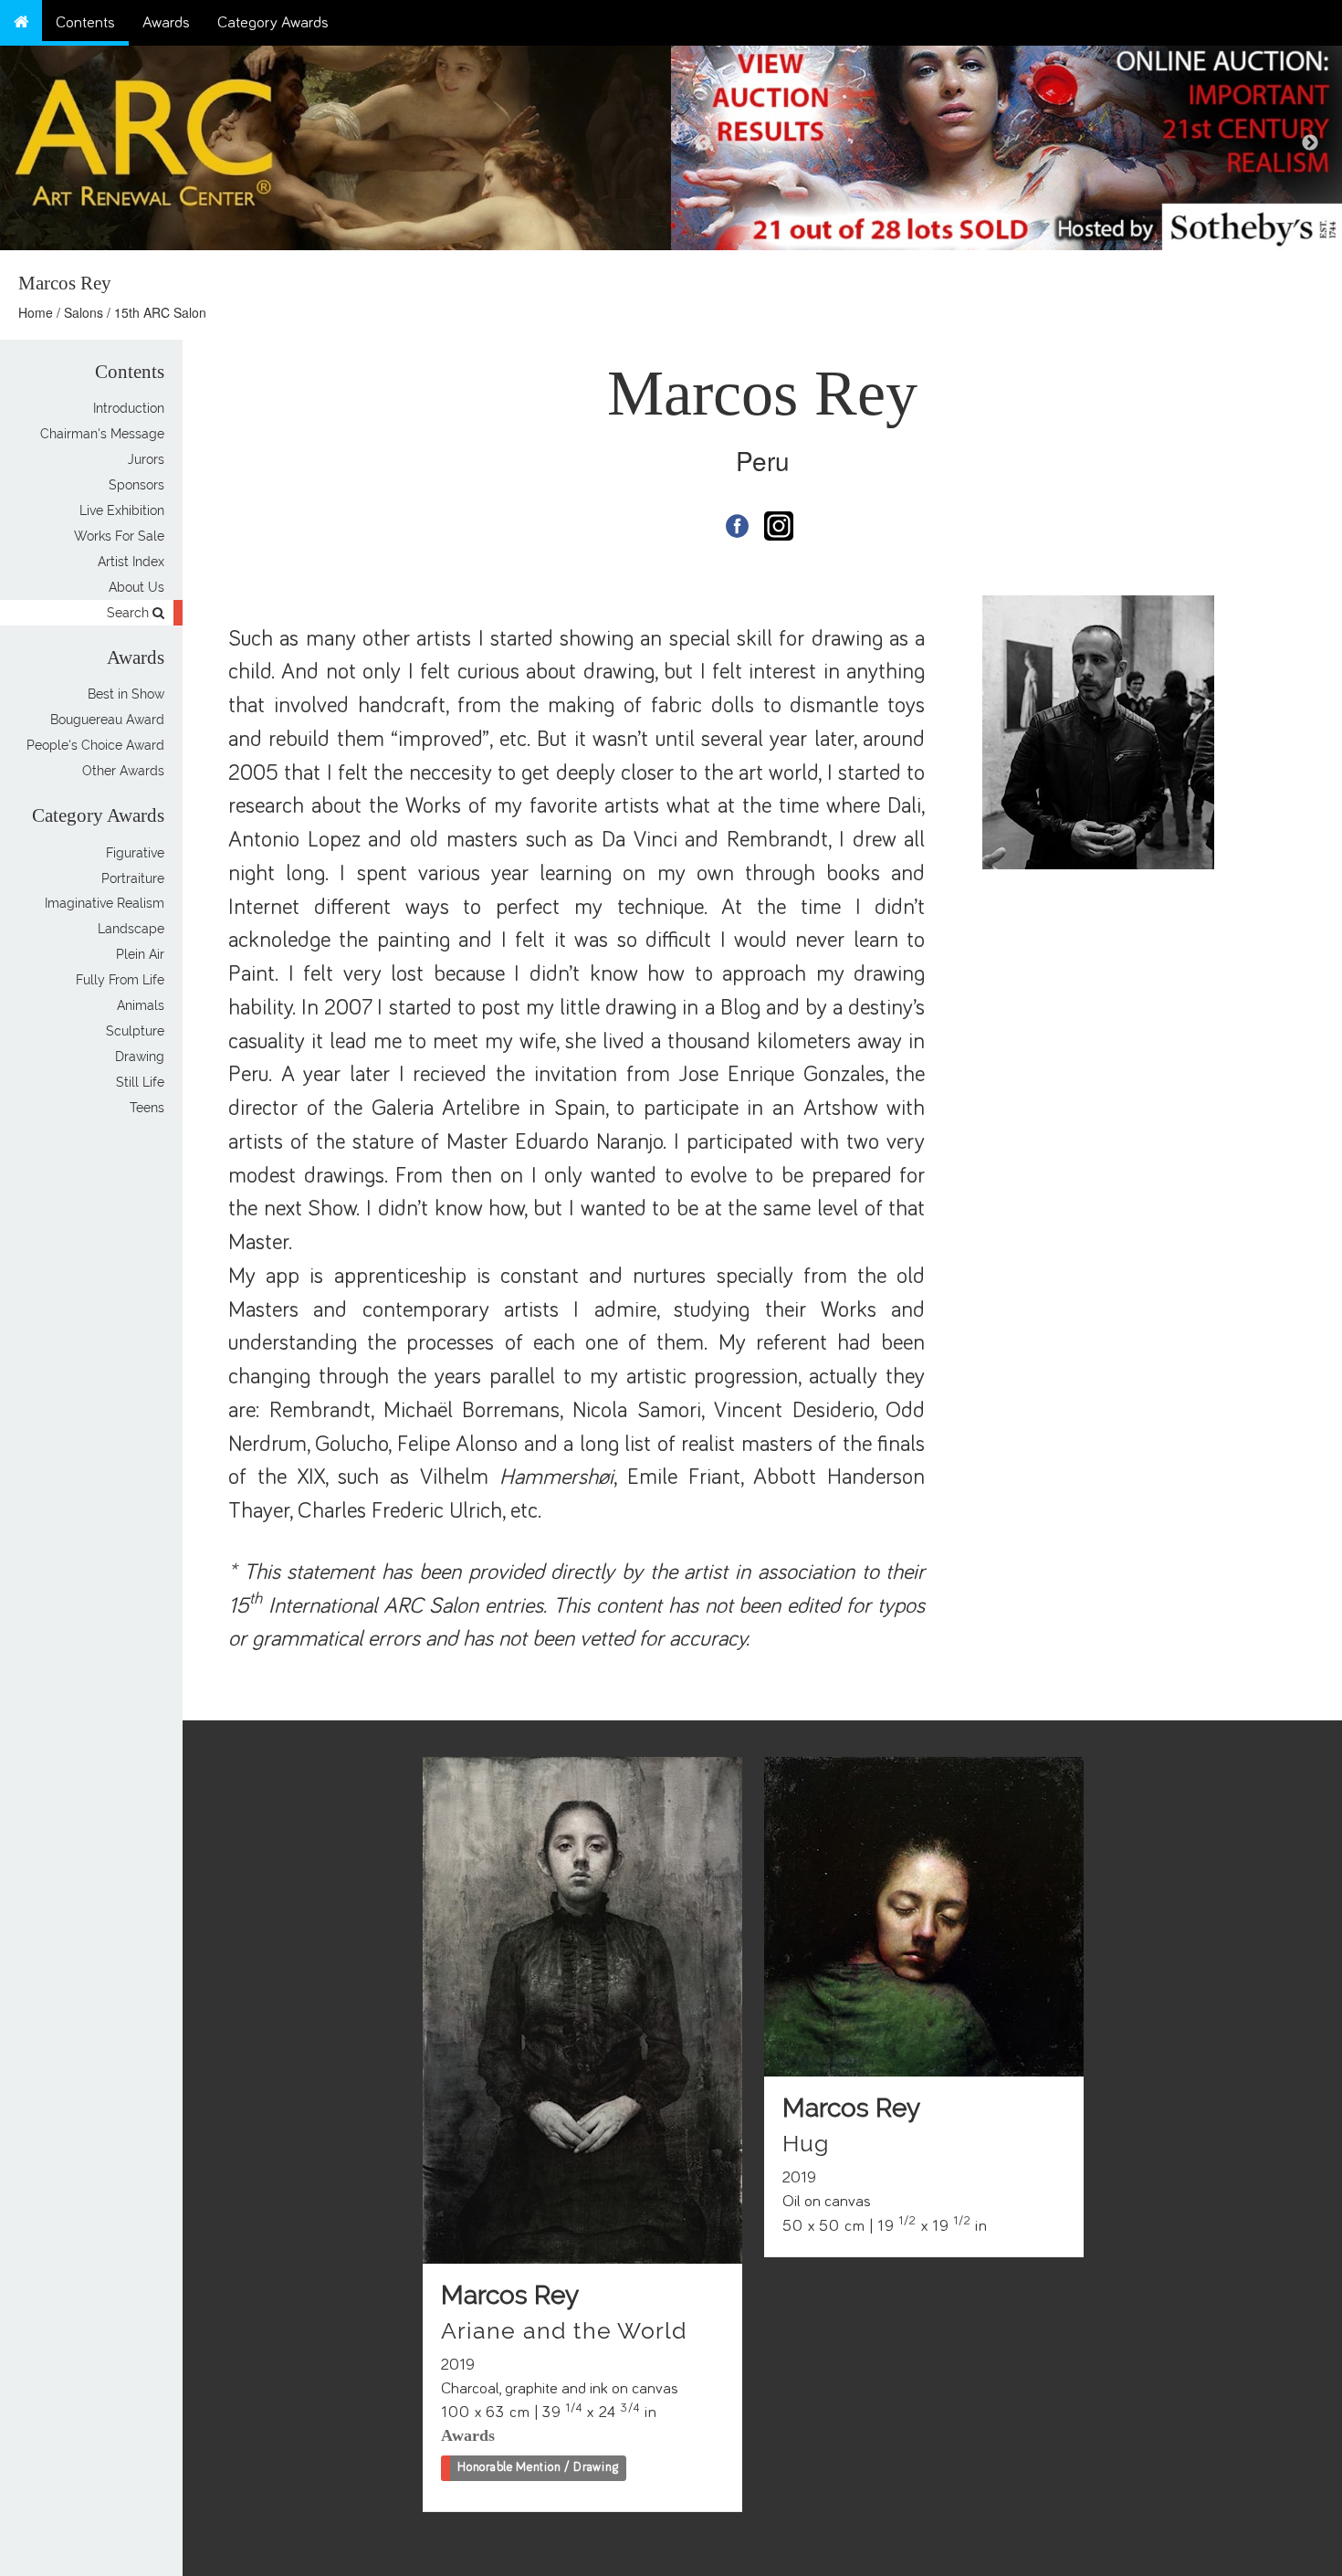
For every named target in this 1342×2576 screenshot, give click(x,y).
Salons (84, 312)
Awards (166, 23)
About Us (136, 587)
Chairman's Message (102, 434)
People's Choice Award (95, 745)
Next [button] (1310, 143)
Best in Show (126, 694)
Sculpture (135, 1032)
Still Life (140, 1083)
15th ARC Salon (160, 312)
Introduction (129, 408)
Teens (147, 1109)
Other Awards (123, 771)
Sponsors (136, 485)
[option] (1006, 143)
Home (36, 312)
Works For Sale (119, 536)
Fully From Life (120, 981)
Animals (141, 1006)
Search (130, 613)
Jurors (146, 459)
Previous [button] (703, 143)
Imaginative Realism (105, 904)
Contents (85, 23)
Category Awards (273, 23)
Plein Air (140, 955)
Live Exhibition (122, 510)
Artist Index (131, 562)
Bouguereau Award (107, 720)
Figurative (135, 853)
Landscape (131, 930)
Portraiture (133, 878)
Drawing (140, 1057)
